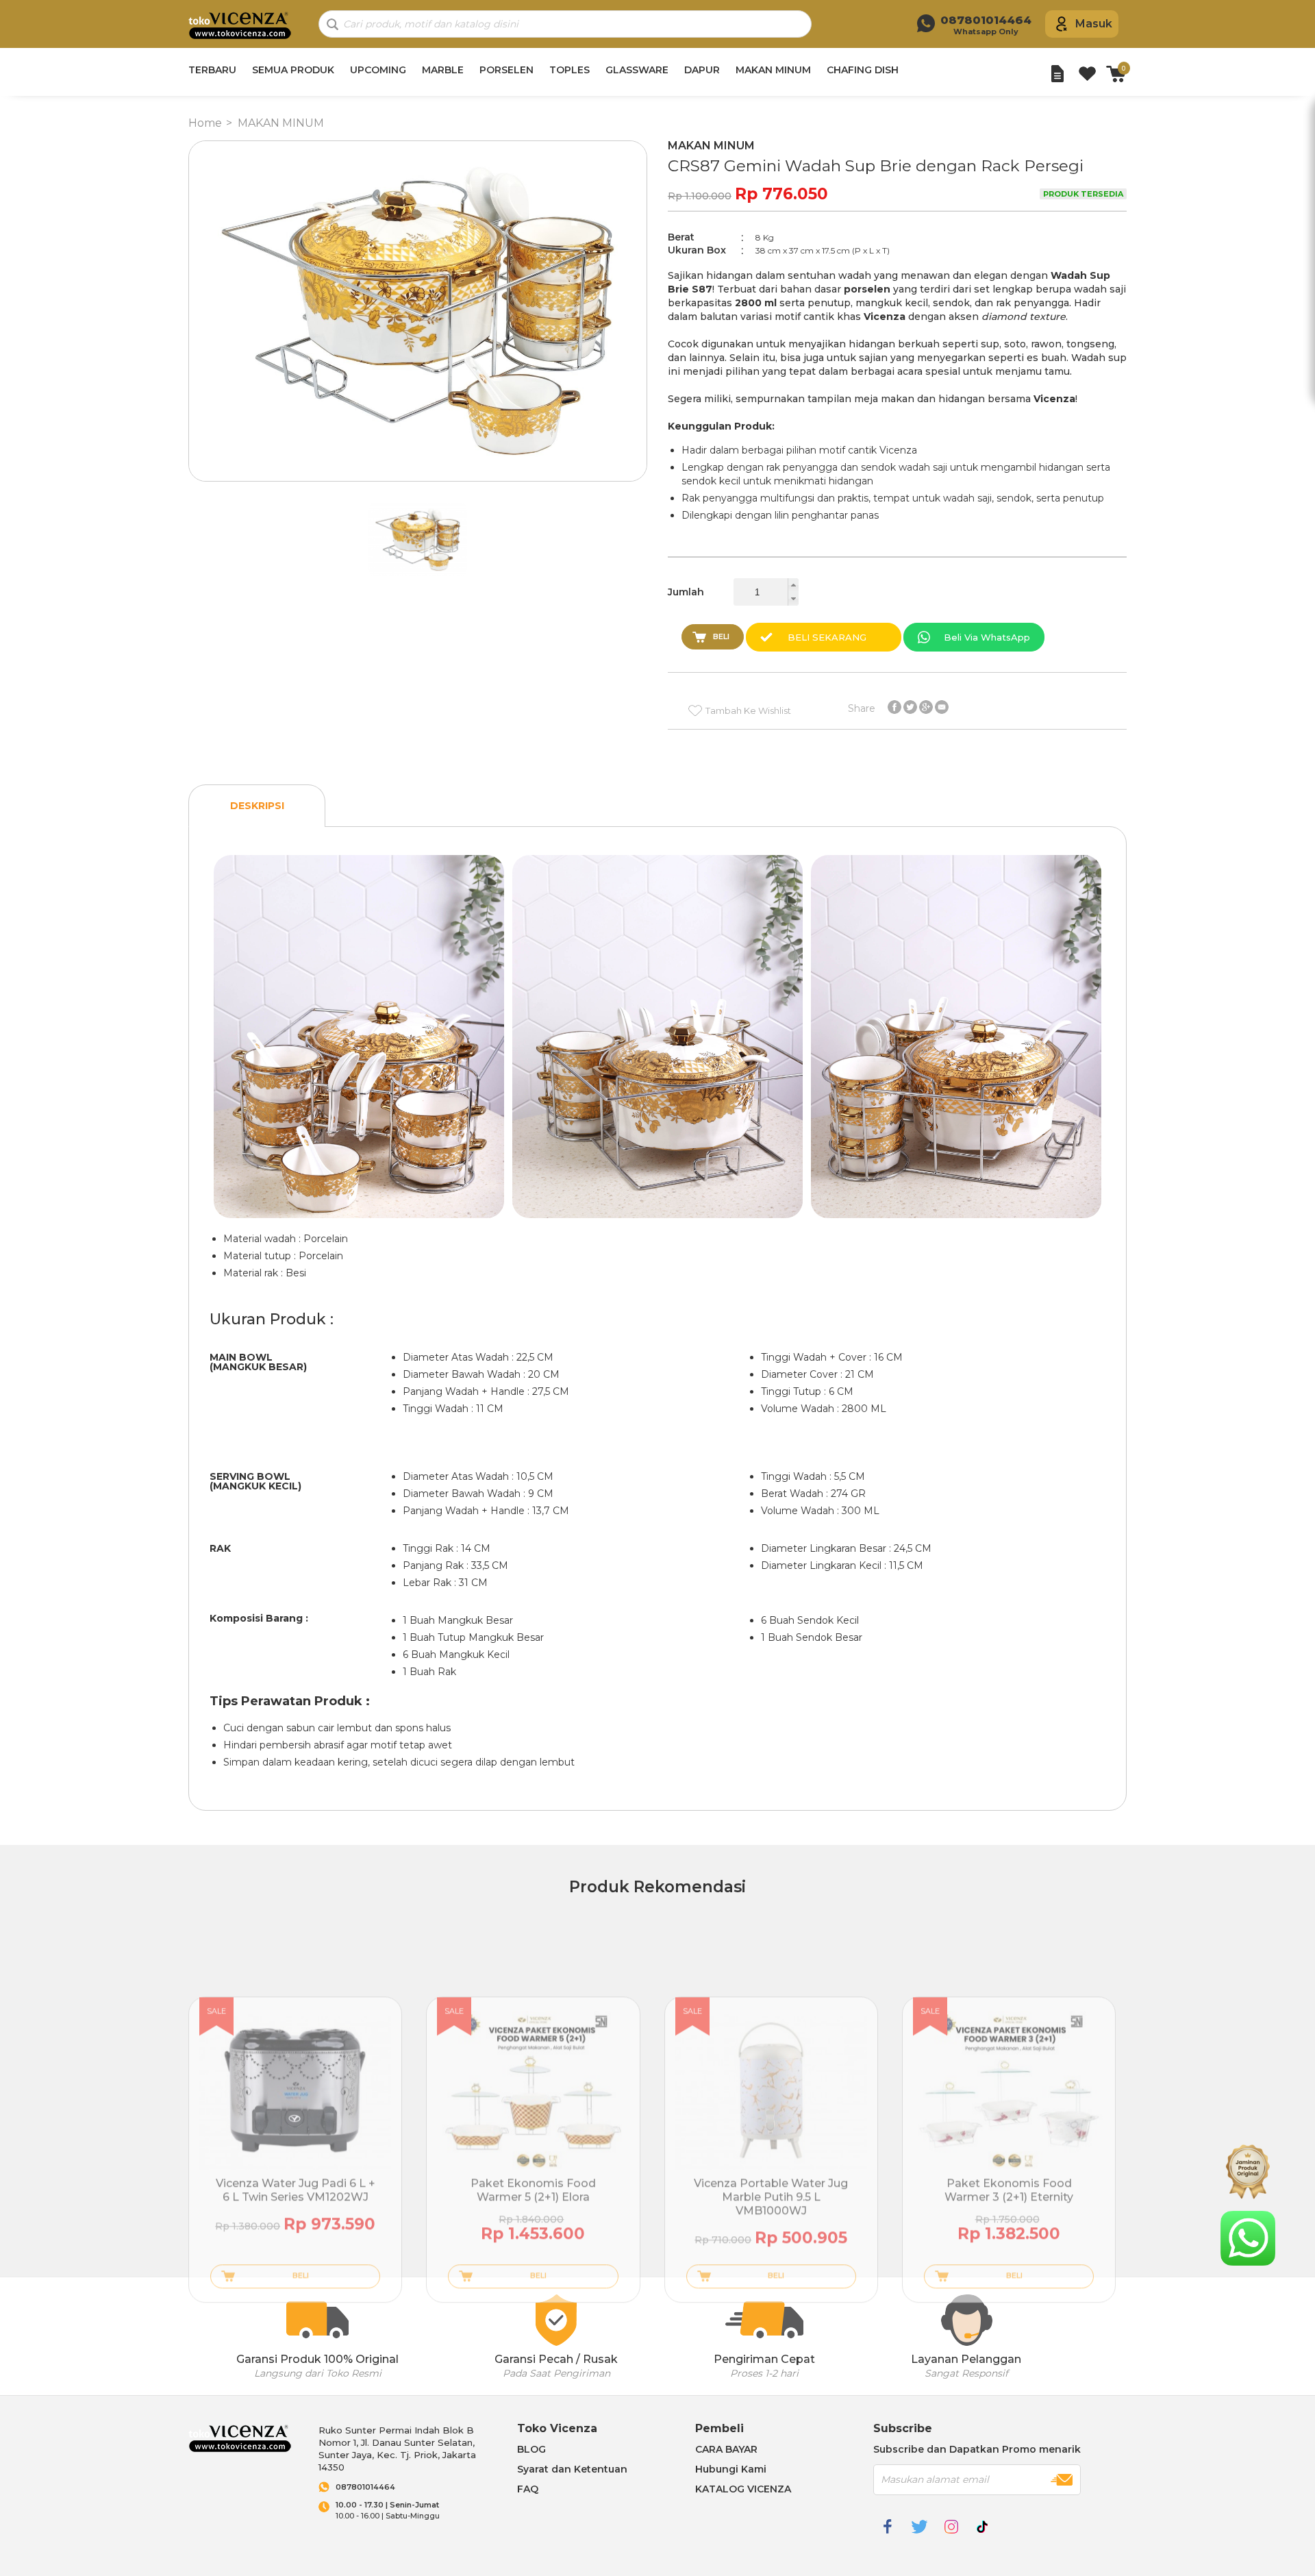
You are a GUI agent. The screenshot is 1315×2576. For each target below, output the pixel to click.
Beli (721, 636)
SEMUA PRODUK (293, 70)
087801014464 (365, 2487)
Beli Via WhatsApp (987, 637)
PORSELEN (506, 70)
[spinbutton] (766, 592)
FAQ (528, 2489)
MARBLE (443, 70)
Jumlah (686, 592)
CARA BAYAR (726, 2449)
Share (862, 708)
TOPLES (569, 70)
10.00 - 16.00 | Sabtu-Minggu (388, 2511)
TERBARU (212, 70)
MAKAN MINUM (773, 70)
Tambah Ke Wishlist (748, 710)
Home (205, 123)
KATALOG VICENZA (743, 2489)
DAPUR (702, 70)
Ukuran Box (697, 250)
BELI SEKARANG (827, 637)
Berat (681, 237)
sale (216, 2011)
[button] (793, 585)
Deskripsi (257, 806)
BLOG (531, 2449)
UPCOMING (378, 70)
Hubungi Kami (731, 2469)
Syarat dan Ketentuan (572, 2469)
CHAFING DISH (863, 70)
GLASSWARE (637, 70)
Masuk (1094, 24)
